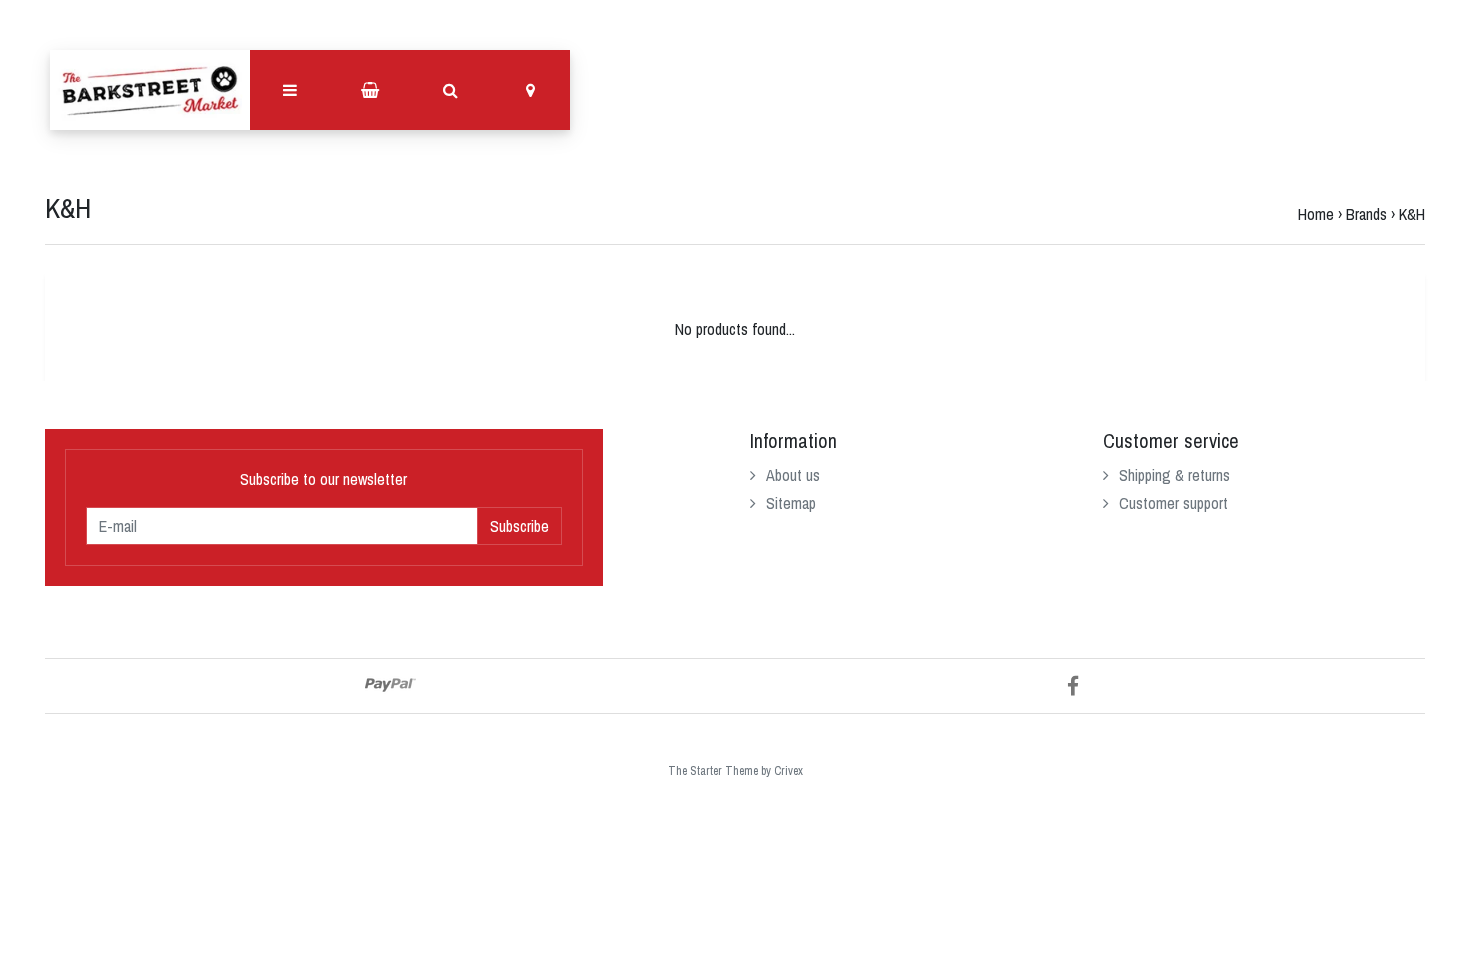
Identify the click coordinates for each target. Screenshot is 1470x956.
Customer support (1173, 503)
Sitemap (791, 503)
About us (793, 475)
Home (1316, 214)
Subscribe (519, 526)
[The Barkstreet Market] (150, 90)
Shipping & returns (1174, 475)
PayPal (390, 685)
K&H (1412, 214)
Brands (1366, 214)
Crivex (788, 771)
